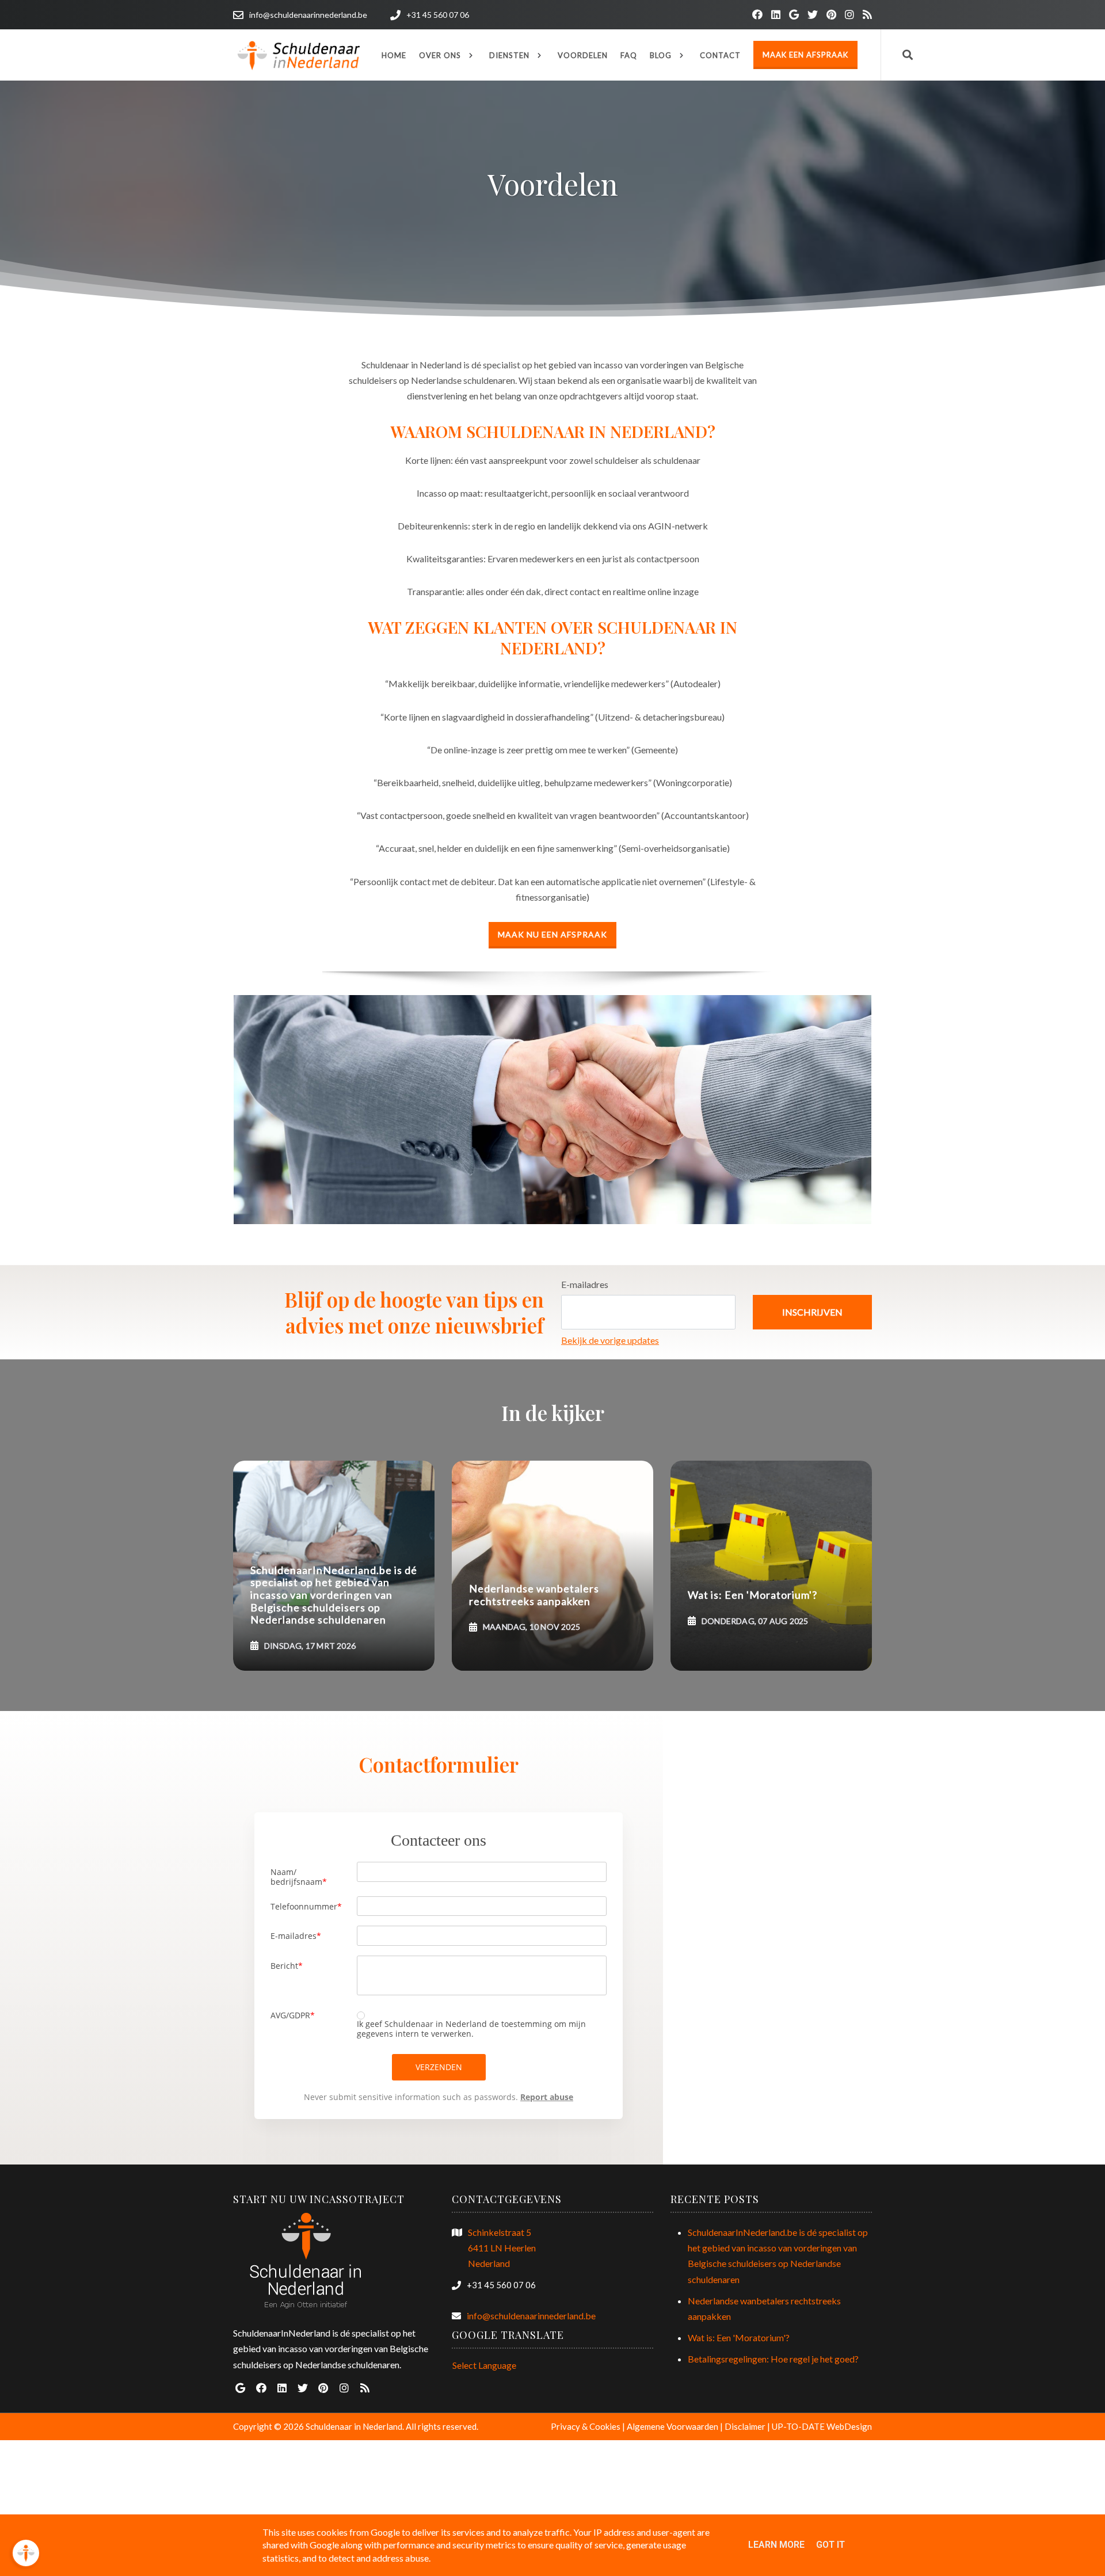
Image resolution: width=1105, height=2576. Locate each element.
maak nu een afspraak (552, 934)
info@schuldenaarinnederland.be (531, 2316)
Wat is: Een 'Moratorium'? (739, 2337)
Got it (830, 2545)
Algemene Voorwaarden (672, 2426)
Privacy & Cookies (586, 2426)
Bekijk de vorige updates (610, 1340)
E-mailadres (585, 1284)
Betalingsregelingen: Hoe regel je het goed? (773, 2359)
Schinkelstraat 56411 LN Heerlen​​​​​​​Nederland (502, 2248)
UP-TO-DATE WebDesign (822, 2426)
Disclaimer (745, 2426)
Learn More (776, 2545)
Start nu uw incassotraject (319, 2199)
